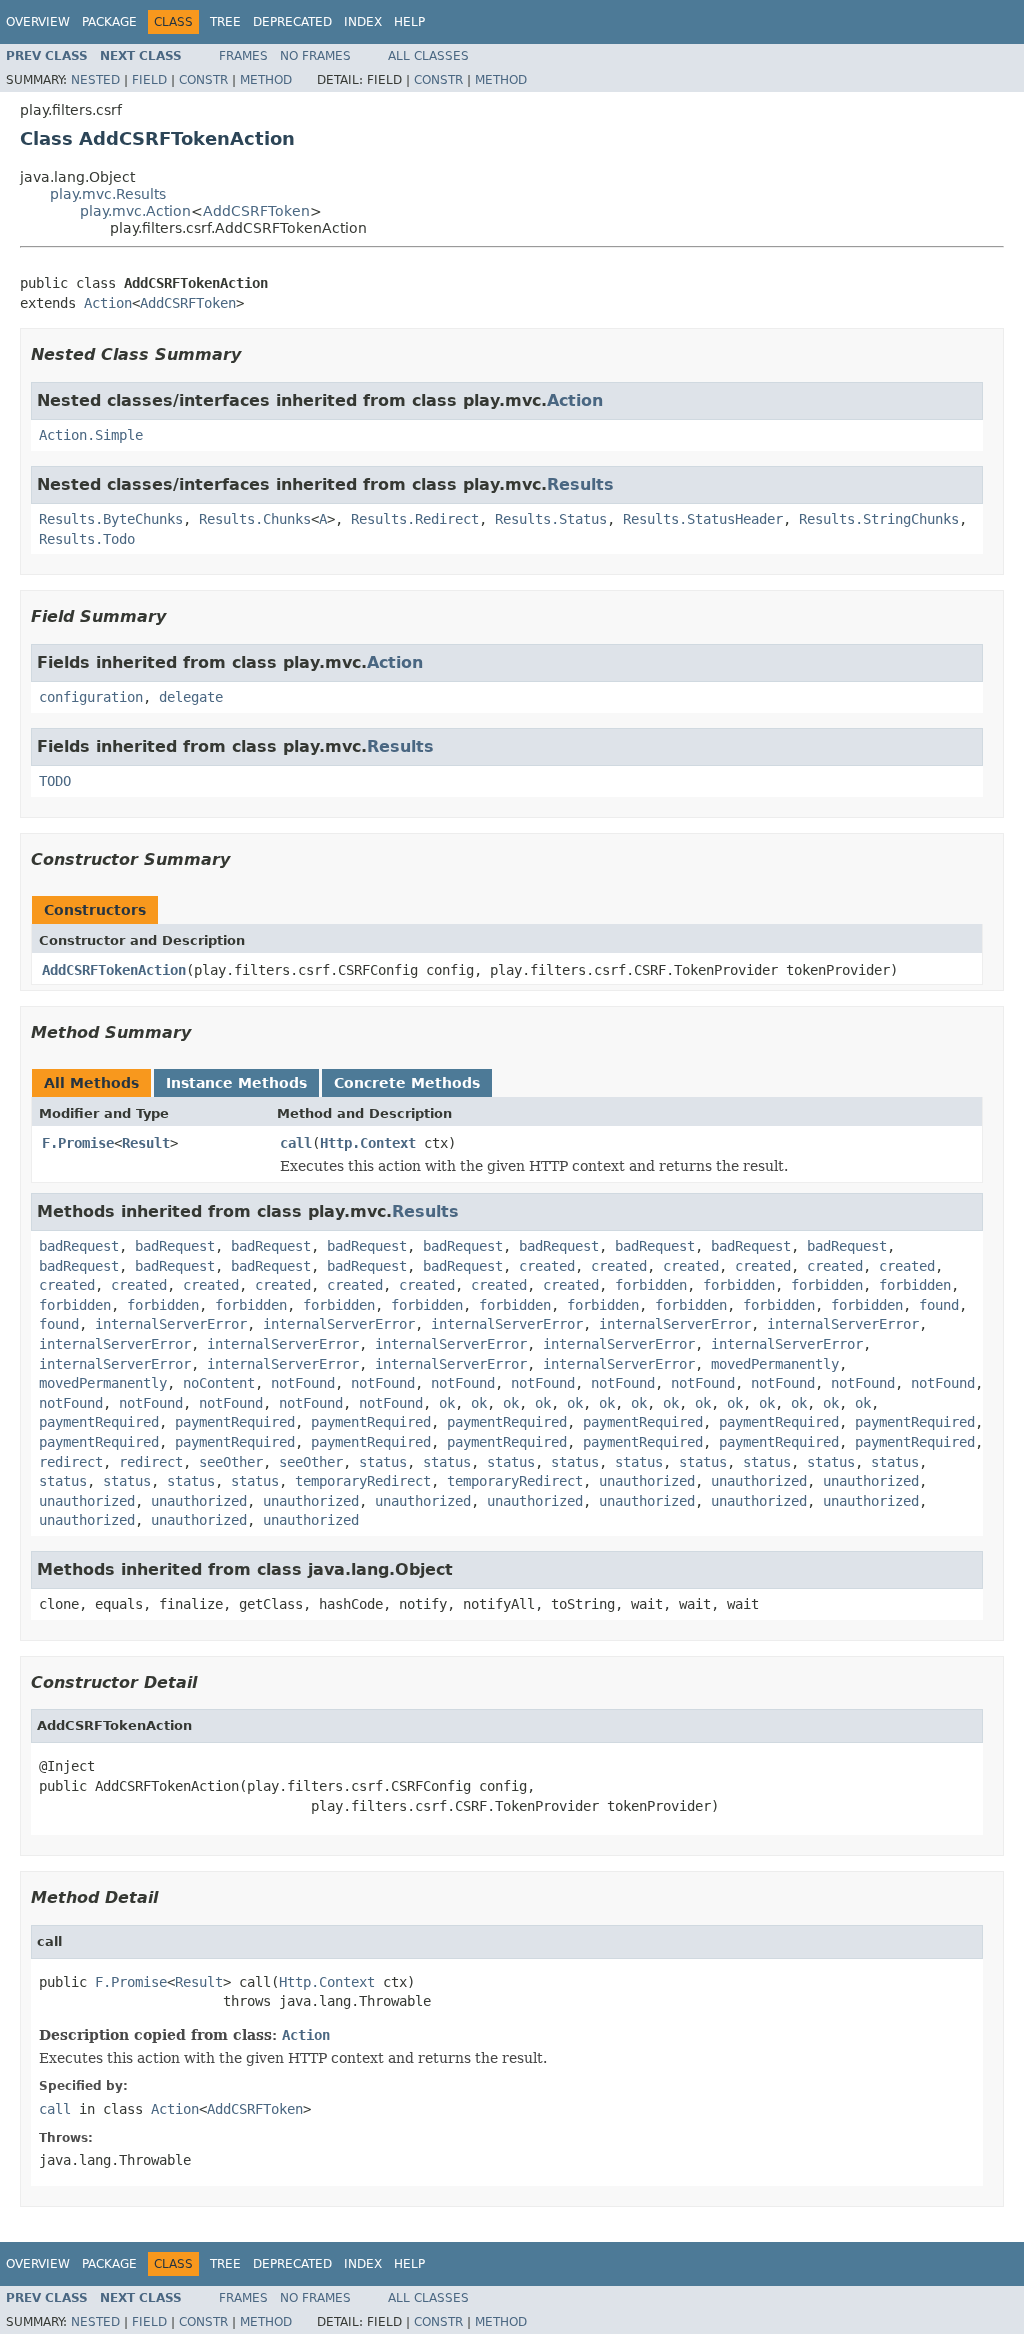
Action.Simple (91, 435)
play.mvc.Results (108, 194)
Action (108, 303)
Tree (225, 22)
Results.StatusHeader (703, 519)
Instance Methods (236, 1083)
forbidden (651, 1285)
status (383, 1462)
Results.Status (551, 519)
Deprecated (292, 22)
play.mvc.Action (135, 211)
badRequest (79, 1246)
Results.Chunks (255, 519)
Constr (203, 80)
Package (109, 22)
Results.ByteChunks (111, 519)
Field (149, 80)
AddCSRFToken (256, 211)
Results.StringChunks (879, 519)
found (939, 1305)
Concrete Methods (407, 1083)
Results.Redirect (415, 519)
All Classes (428, 56)
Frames (243, 56)
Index (363, 22)
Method (266, 80)
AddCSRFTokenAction (114, 970)
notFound (303, 1383)
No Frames (315, 56)
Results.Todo (87, 539)
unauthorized (647, 1481)
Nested (95, 80)
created (547, 1266)
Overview (38, 22)
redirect (71, 1462)
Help (409, 22)
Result (146, 1143)
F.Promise (78, 1143)
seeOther (231, 1462)
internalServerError (171, 1324)
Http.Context (368, 1143)
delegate (191, 697)
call (296, 1143)
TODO (55, 781)
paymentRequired (99, 1422)
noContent (219, 1383)
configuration (91, 697)
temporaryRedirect (363, 1481)
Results (580, 484)
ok (447, 1403)
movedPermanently (775, 1364)
